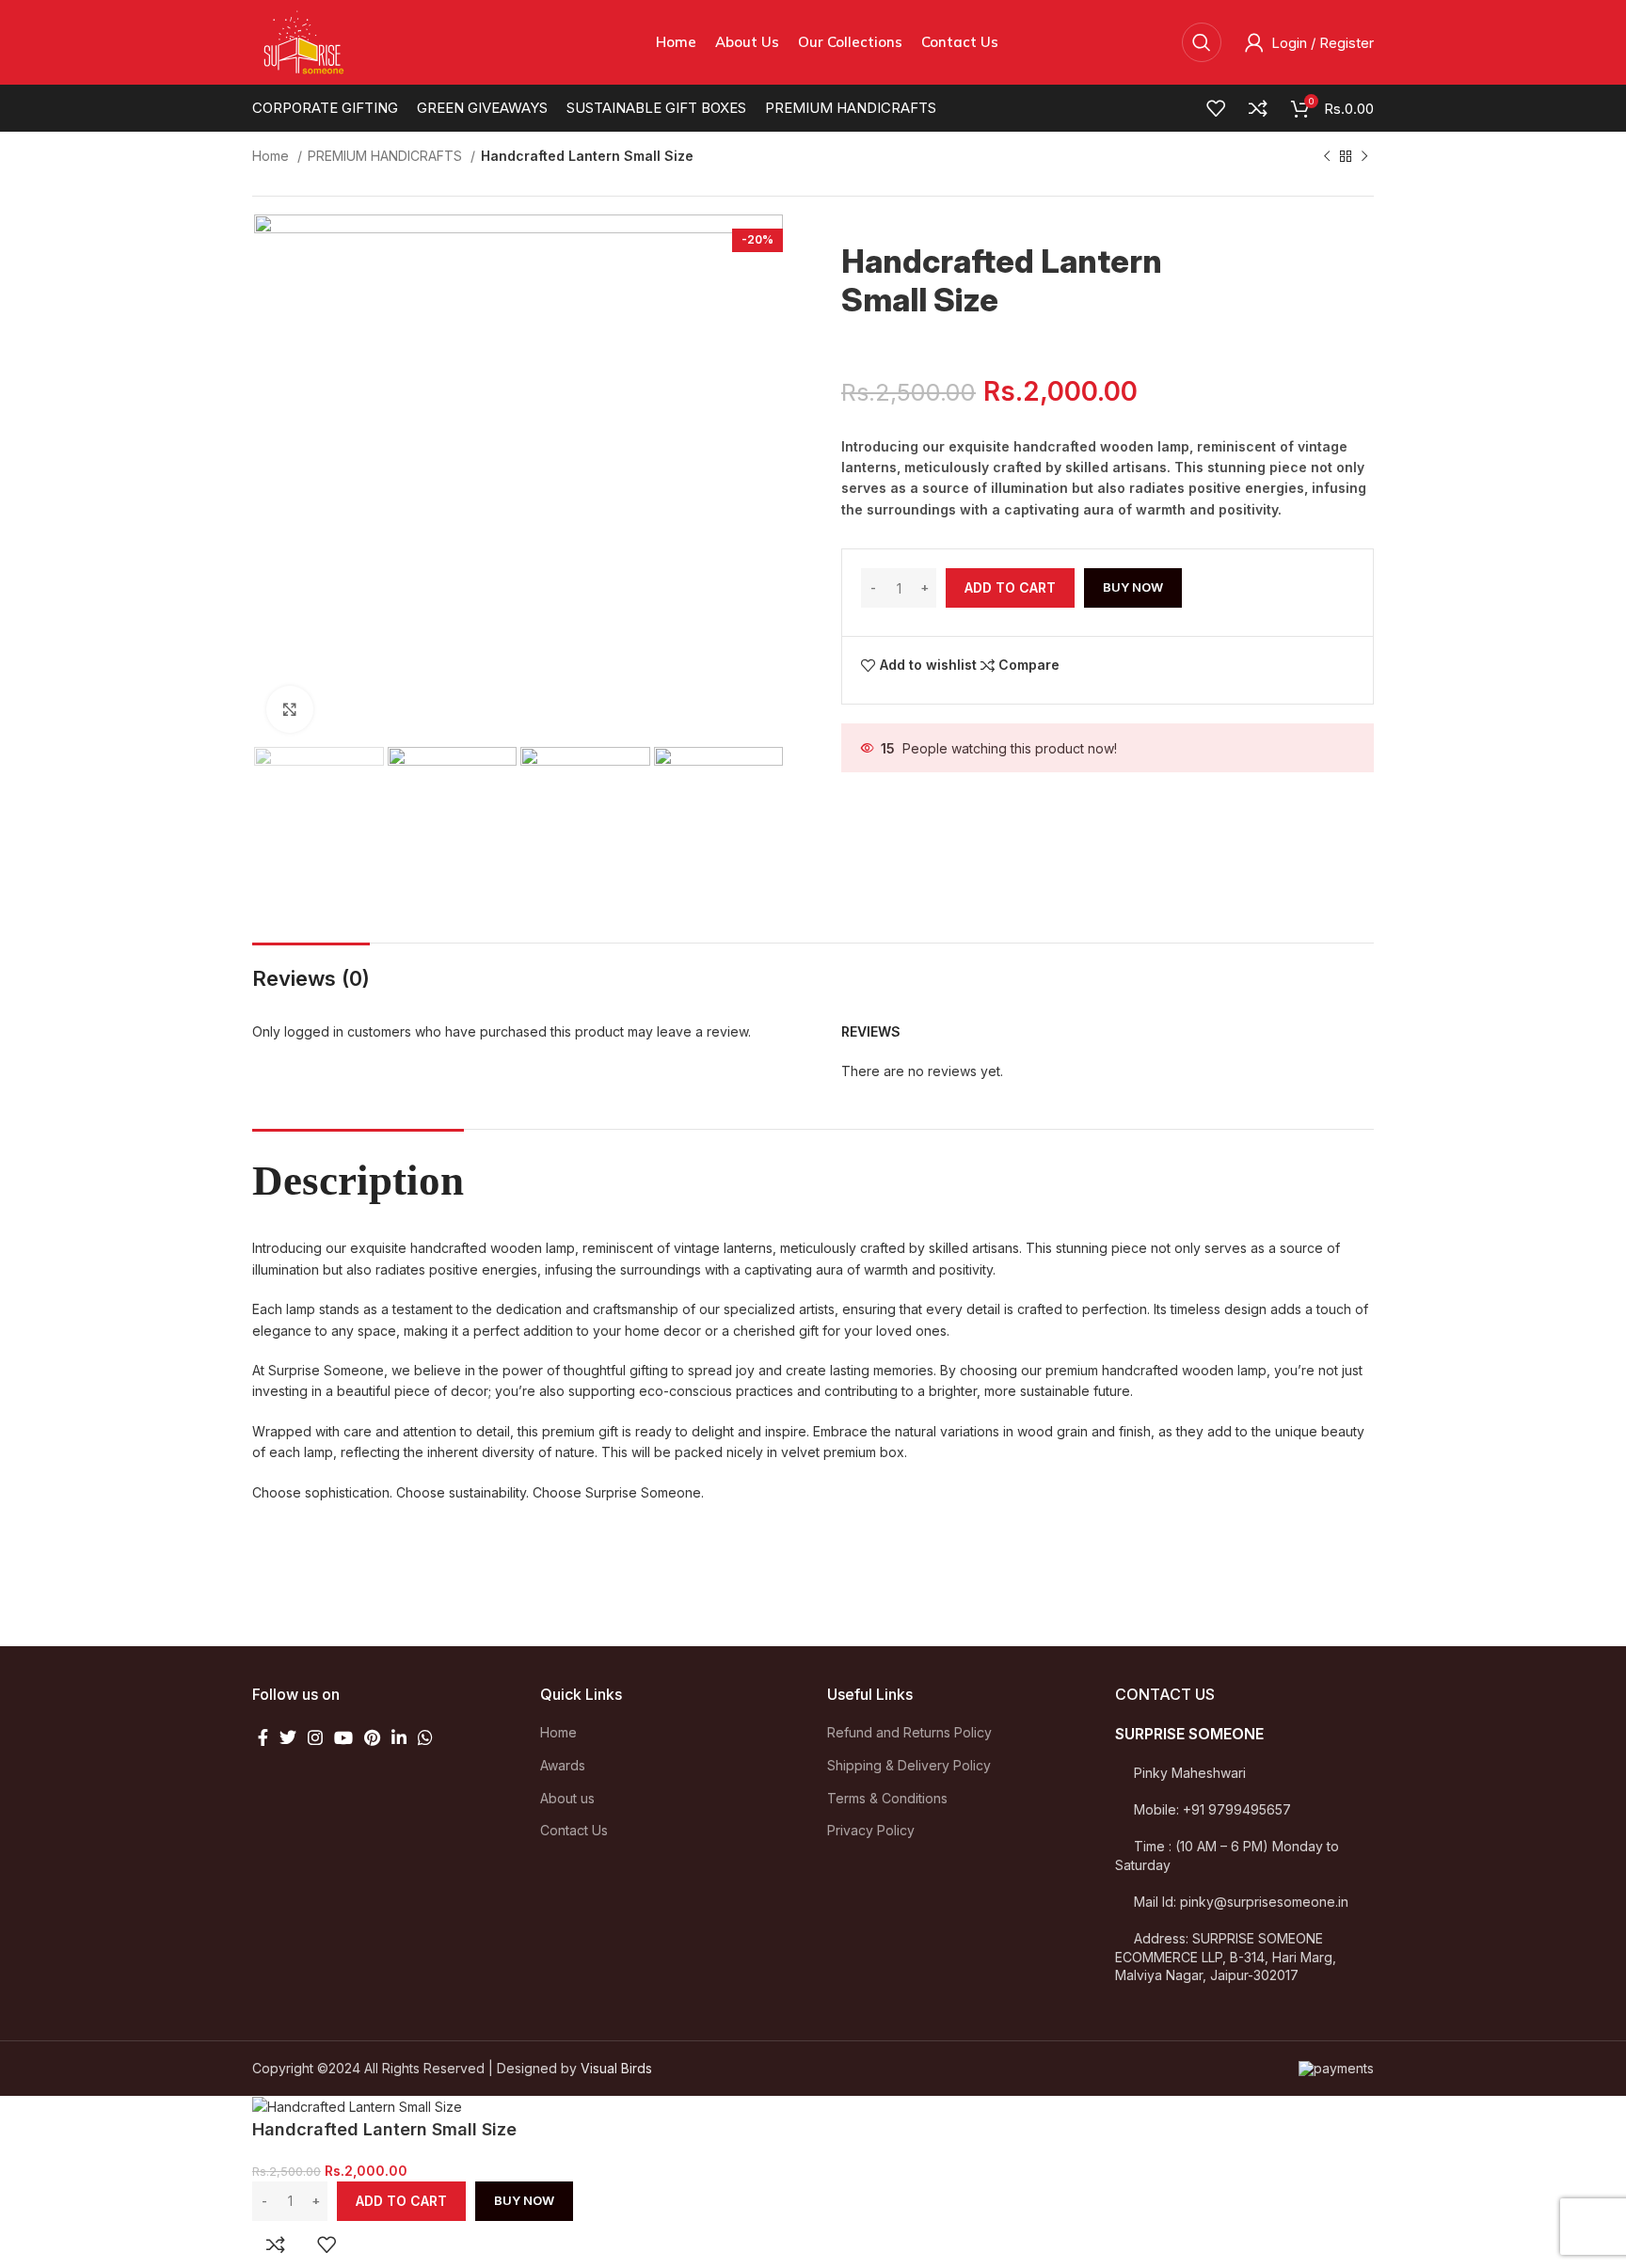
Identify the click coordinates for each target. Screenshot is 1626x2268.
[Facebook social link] (263, 1737)
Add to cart (1010, 587)
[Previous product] (1327, 157)
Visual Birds (616, 2068)
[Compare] (276, 2244)
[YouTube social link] (343, 1737)
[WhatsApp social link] (425, 1737)
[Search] (1202, 42)
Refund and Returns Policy (909, 1732)
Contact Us (574, 1830)
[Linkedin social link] (399, 1737)
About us (567, 1798)
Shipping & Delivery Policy (909, 1765)
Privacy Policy (871, 1830)
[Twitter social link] (288, 1737)
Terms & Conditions (887, 1798)
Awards (563, 1765)
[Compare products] (1258, 108)
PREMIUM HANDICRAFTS (387, 156)
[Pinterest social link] (372, 1737)
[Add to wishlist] (327, 2244)
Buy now (1133, 587)
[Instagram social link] (315, 1737)
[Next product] (1364, 157)
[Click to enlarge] (290, 709)
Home (272, 156)
